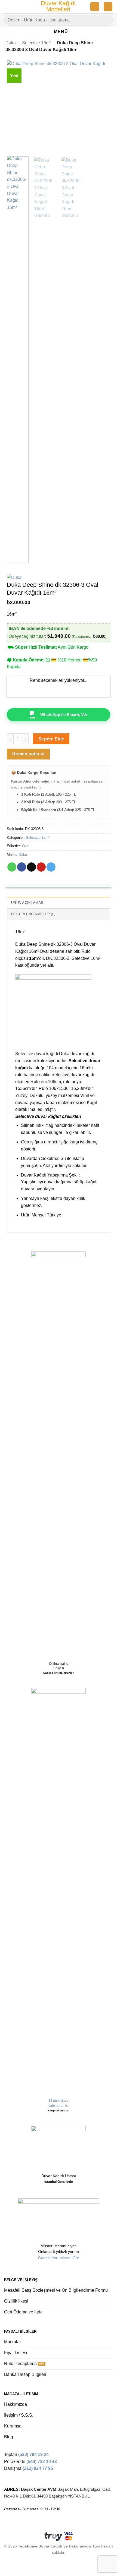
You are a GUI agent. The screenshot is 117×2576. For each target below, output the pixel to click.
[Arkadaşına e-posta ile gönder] (31, 867)
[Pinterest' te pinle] (41, 867)
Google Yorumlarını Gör (59, 2258)
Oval (26, 846)
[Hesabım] (95, 7)
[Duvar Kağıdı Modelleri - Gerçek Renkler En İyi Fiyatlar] (59, 7)
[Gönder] (107, 20)
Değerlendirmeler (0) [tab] (33, 914)
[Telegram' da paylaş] (51, 867)
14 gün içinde (59, 2101)
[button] (7, 7)
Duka (11, 43)
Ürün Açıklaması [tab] (28, 903)
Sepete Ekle (51, 739)
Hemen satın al (28, 754)
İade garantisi (59, 2106)
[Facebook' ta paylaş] (22, 867)
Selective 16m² (36, 43)
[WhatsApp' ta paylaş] (12, 867)
